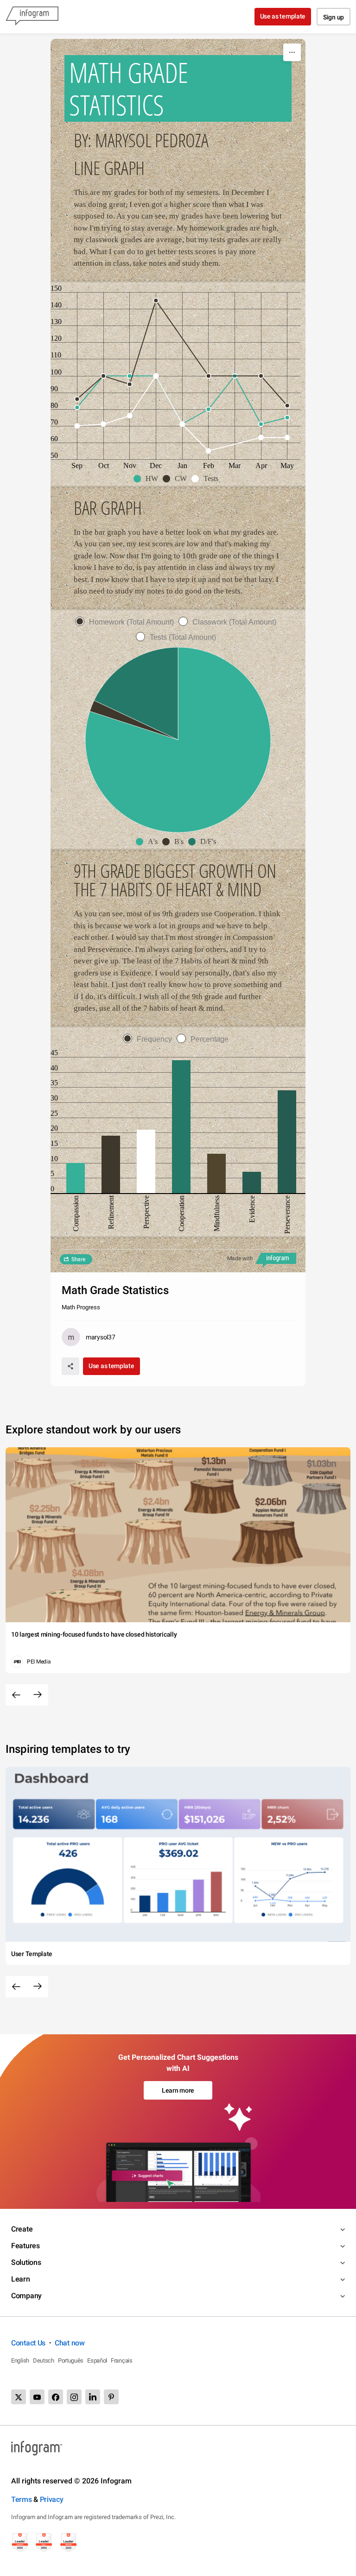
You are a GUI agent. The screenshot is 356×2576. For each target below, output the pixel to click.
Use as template (283, 16)
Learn (21, 2279)
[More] (292, 52)
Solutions (26, 2262)
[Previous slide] (16, 1695)
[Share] (70, 1366)
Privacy (52, 2499)
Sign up (334, 17)
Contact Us (28, 2343)
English (20, 2360)
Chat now (70, 2343)
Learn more (178, 2090)
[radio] (127, 622)
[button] (148, 479)
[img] (76, 1178)
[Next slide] (38, 1695)
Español (97, 2360)
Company (26, 2296)
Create (22, 2229)
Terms (22, 2499)
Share (78, 1259)
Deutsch (44, 2360)
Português (71, 2360)
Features (25, 2246)
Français (122, 2360)
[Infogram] (32, 17)
